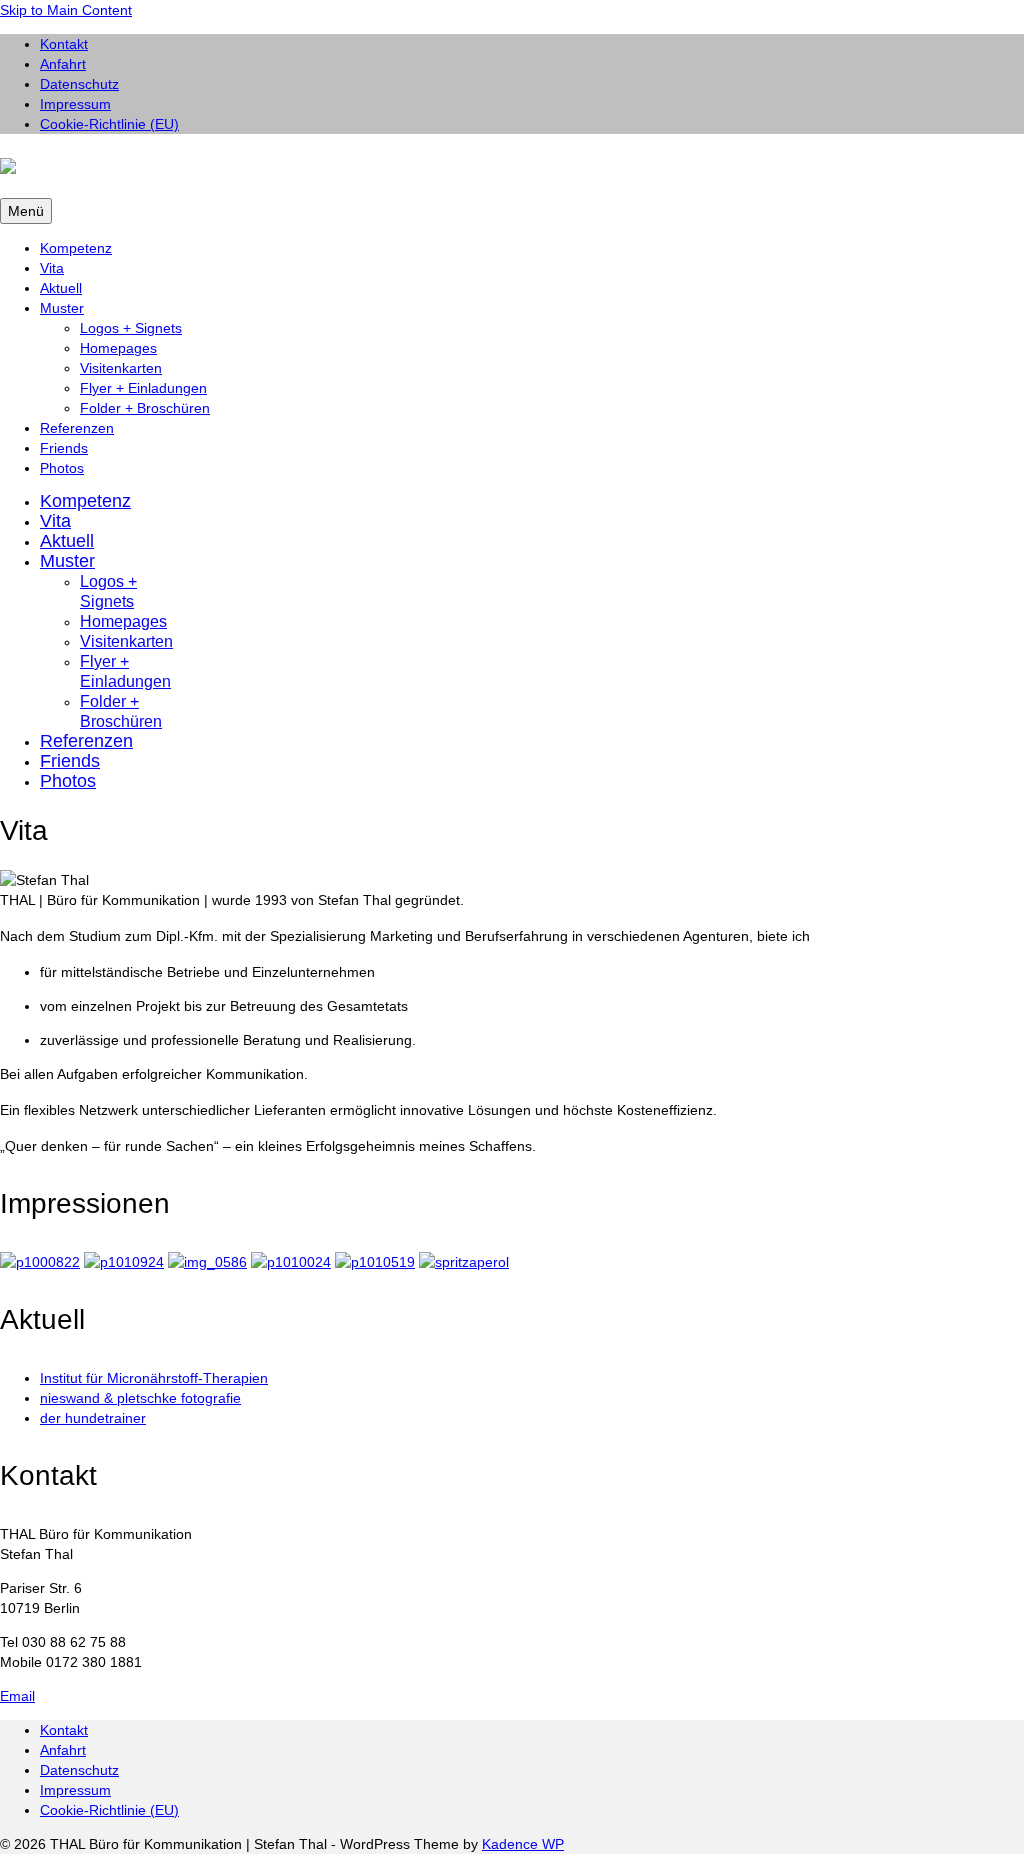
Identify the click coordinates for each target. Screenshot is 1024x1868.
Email (17, 1696)
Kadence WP (523, 1844)
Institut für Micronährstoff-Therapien (154, 1378)
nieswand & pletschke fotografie (140, 1398)
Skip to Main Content (66, 10)
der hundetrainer (93, 1418)
